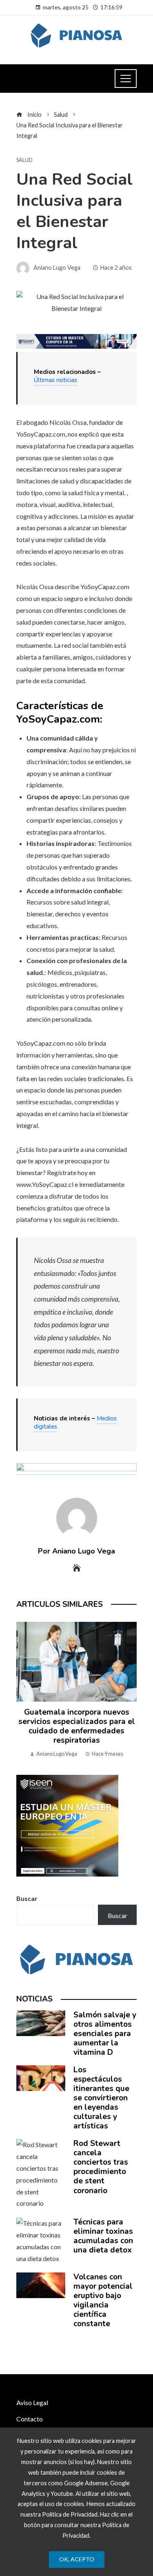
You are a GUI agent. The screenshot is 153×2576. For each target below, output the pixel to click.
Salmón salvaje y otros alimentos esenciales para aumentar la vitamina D (105, 2034)
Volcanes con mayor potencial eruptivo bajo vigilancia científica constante (103, 2300)
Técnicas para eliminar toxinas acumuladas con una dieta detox (103, 2236)
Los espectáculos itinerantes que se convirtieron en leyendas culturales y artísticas (101, 2098)
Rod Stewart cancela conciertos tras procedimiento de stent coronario (101, 2167)
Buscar (27, 1898)
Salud (24, 160)
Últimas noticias (55, 380)
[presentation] (24, 1690)
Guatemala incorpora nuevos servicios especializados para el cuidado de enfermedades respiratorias (77, 1726)
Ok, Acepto (77, 2559)
